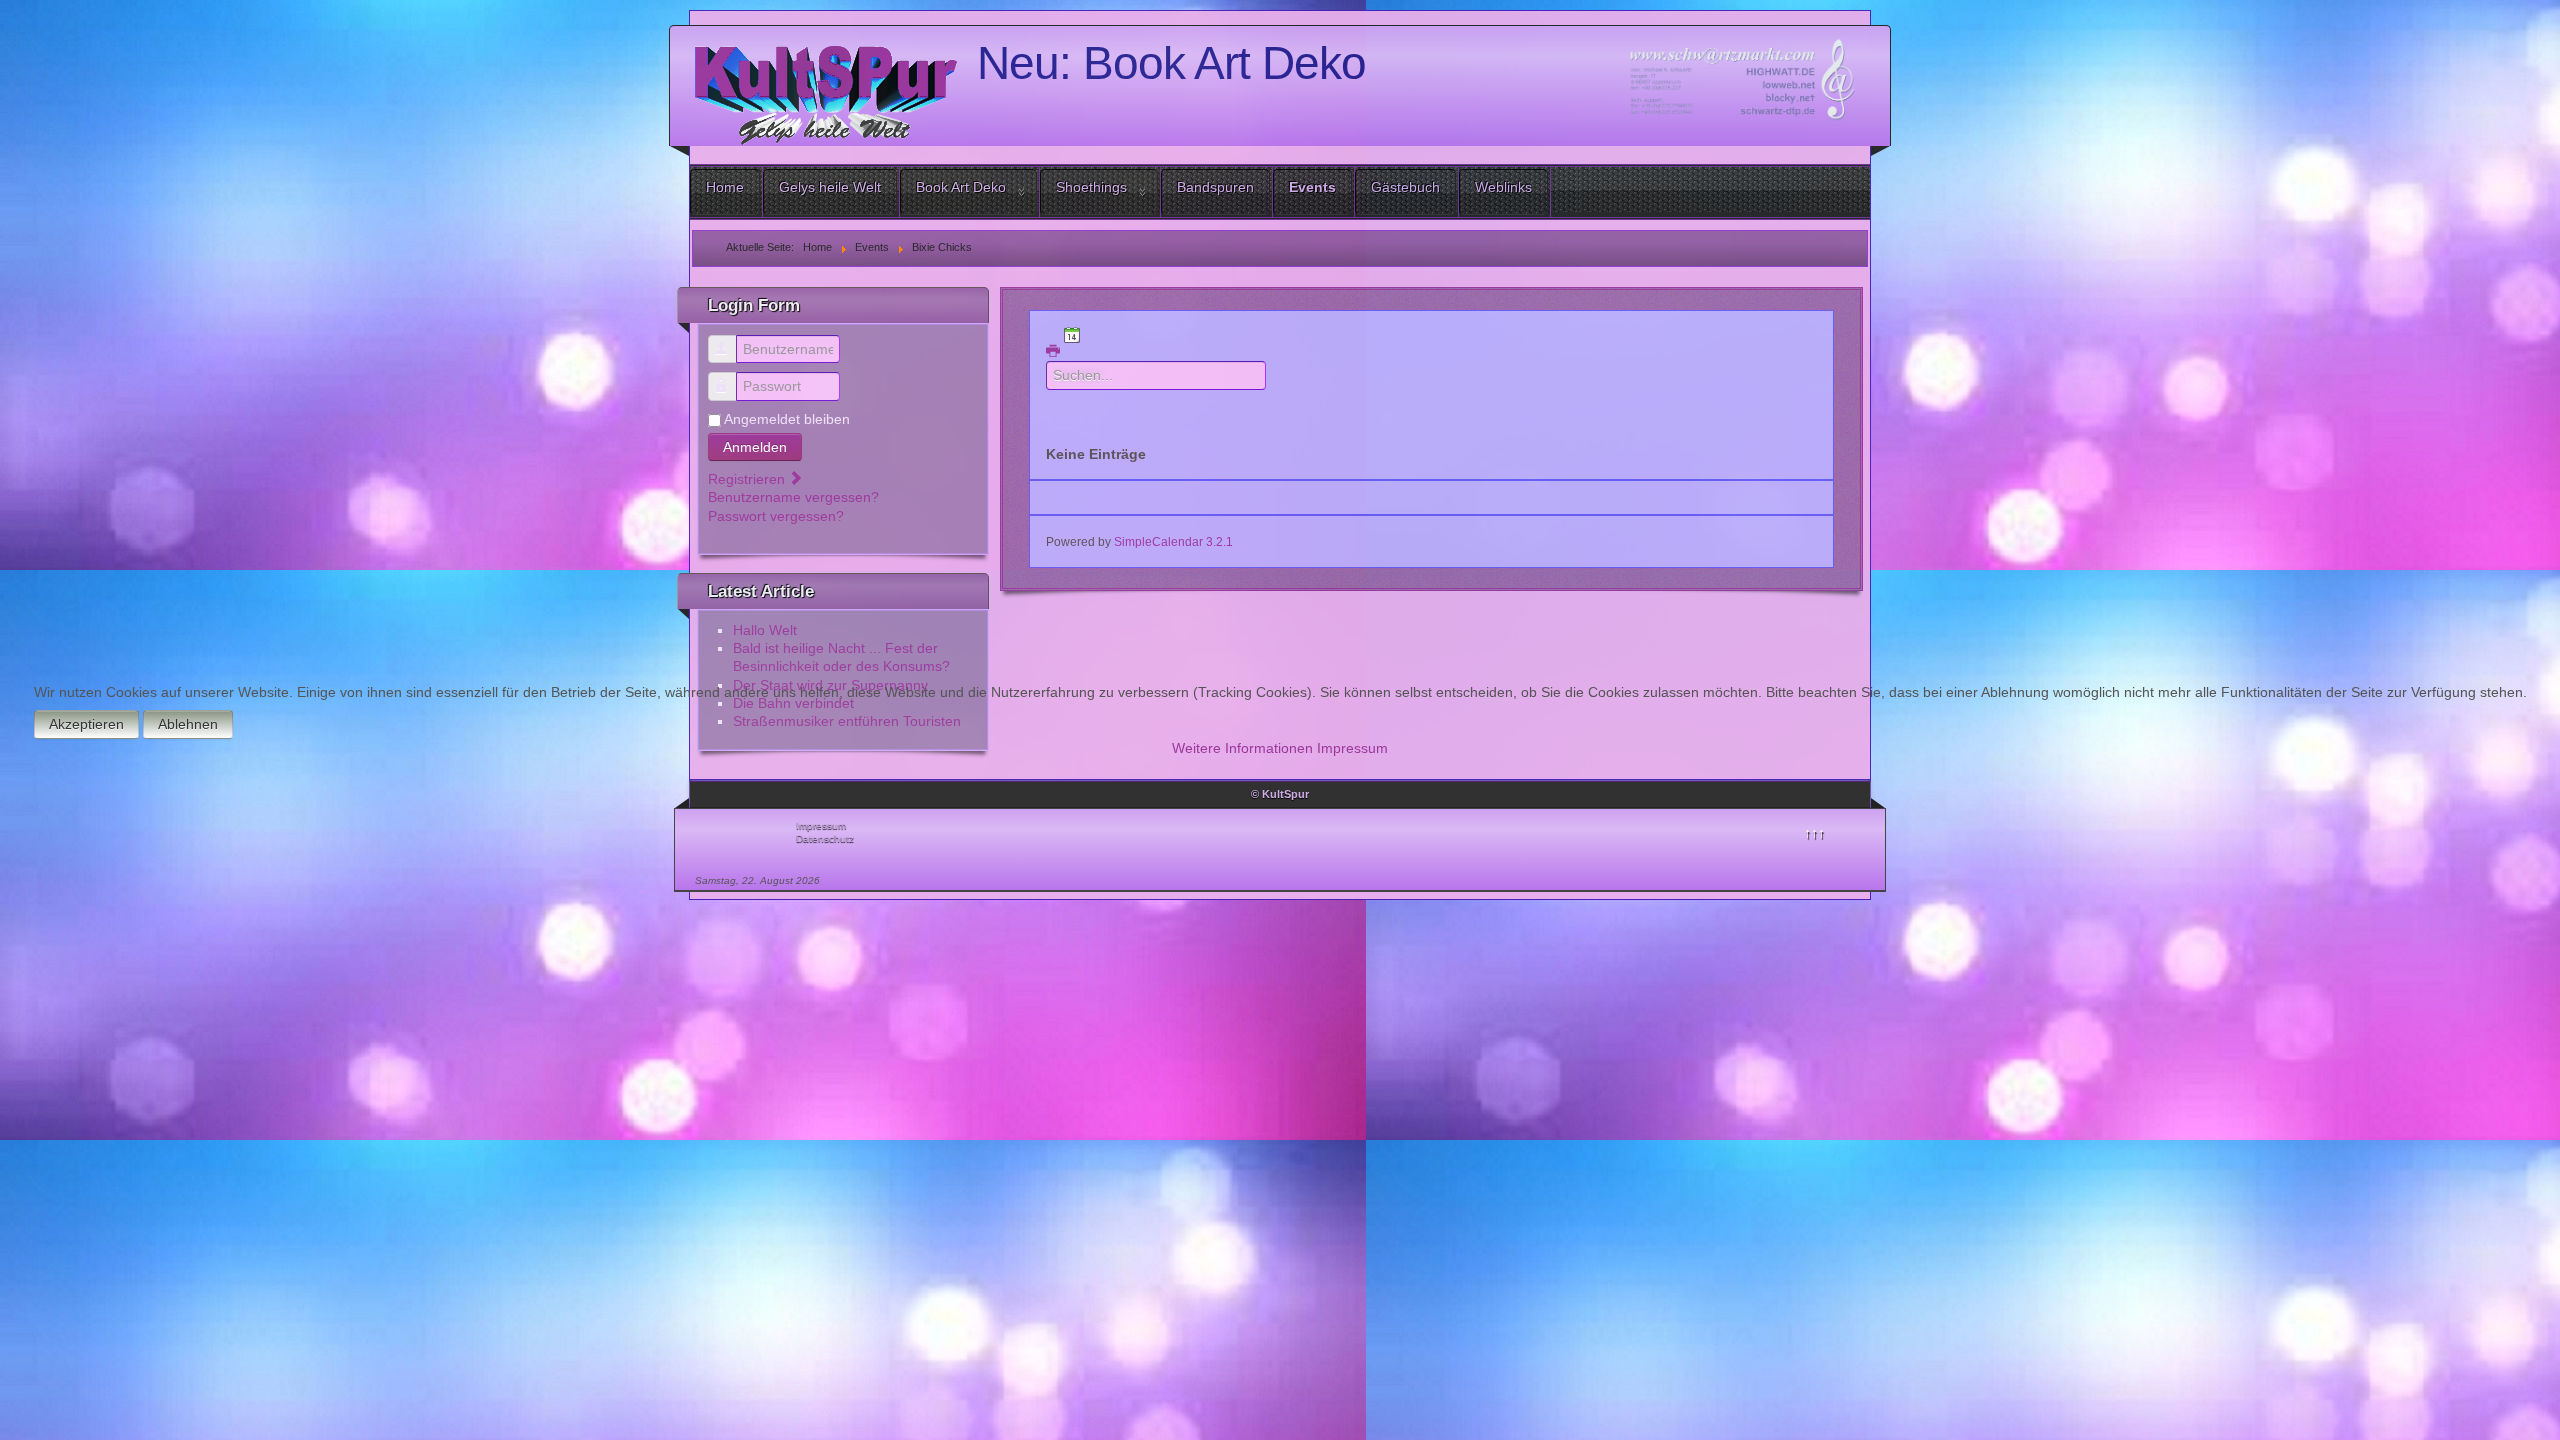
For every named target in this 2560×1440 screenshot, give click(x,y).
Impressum (1352, 748)
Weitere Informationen (1242, 748)
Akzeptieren (86, 724)
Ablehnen (188, 724)
